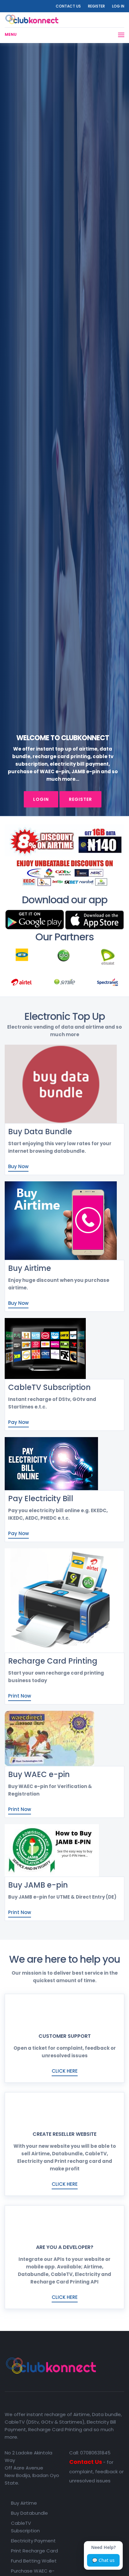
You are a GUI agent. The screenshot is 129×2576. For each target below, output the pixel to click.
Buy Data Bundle (40, 1132)
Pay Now (18, 1422)
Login (41, 799)
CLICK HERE (65, 2071)
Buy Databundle (29, 2513)
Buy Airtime (30, 1268)
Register (96, 6)
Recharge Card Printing (53, 1661)
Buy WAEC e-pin (39, 1774)
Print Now (20, 1696)
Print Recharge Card (34, 2551)
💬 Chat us (103, 2560)
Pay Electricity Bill (41, 1499)
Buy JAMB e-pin (38, 1885)
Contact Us (68, 6)
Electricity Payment (33, 2541)
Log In (118, 6)
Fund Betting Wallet (34, 2561)
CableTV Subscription (49, 1387)
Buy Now (18, 1166)
